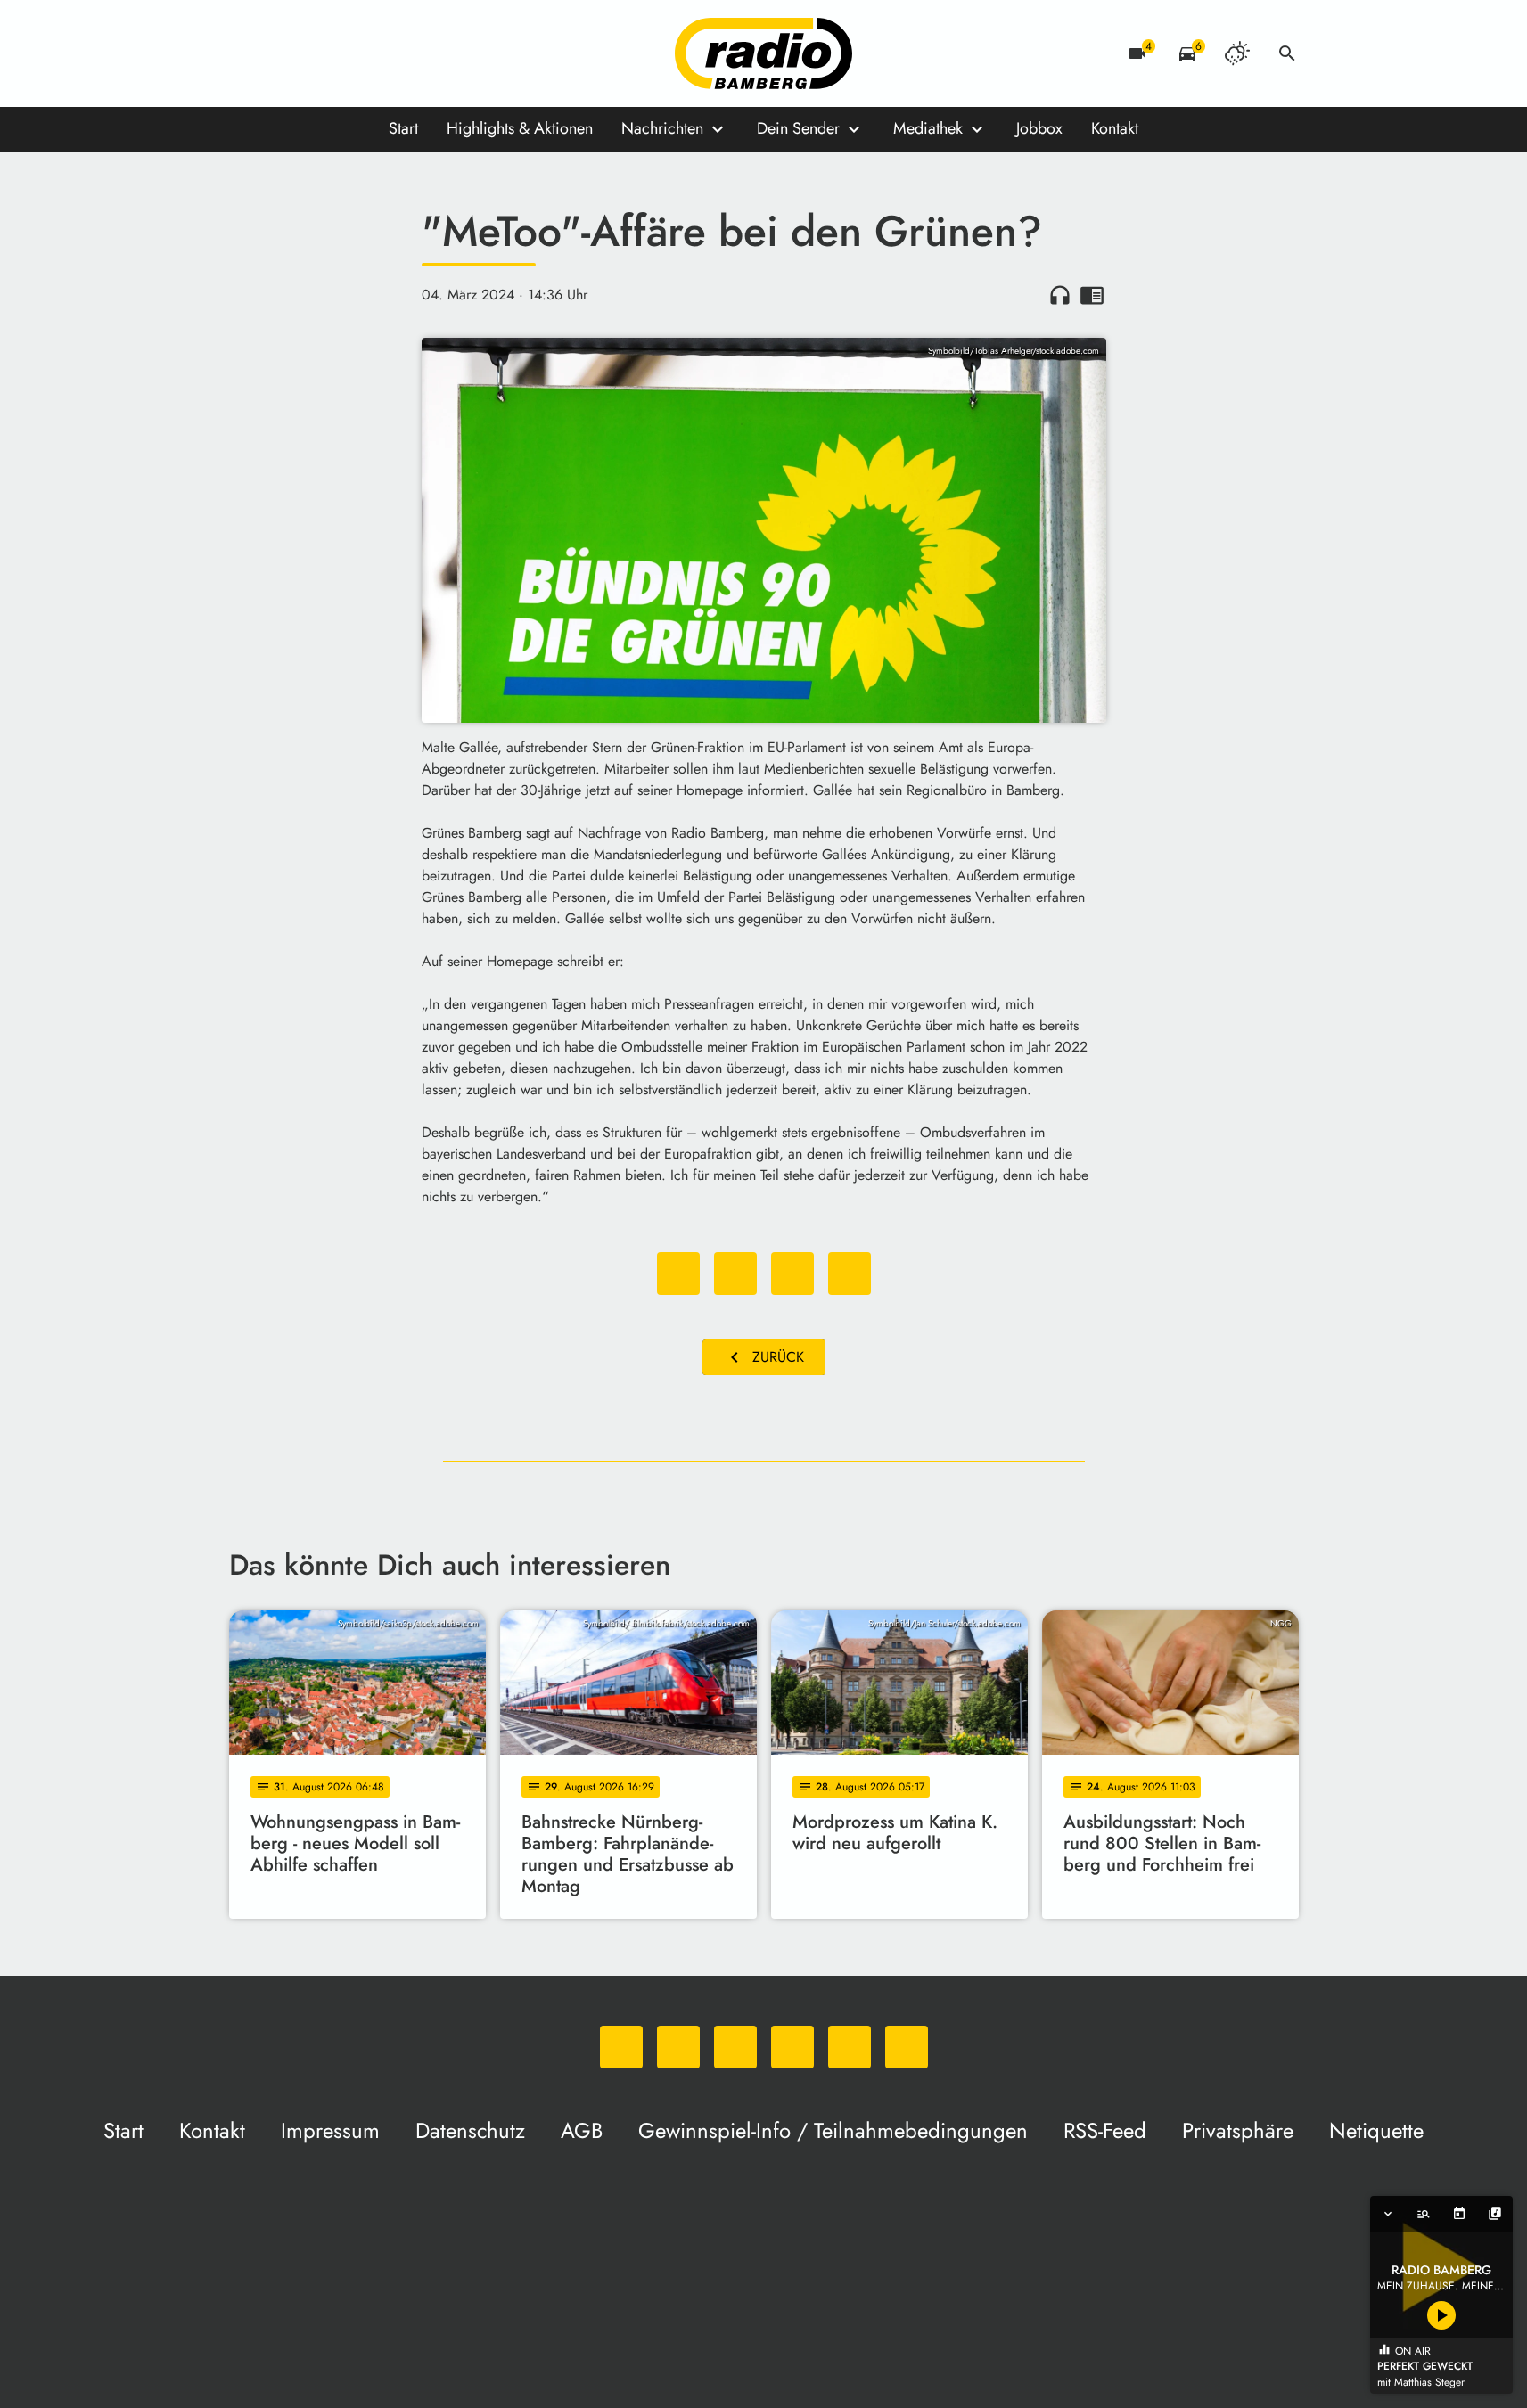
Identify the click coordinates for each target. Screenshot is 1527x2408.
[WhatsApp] (247, 53)
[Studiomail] (390, 53)
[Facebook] (283, 53)
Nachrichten (662, 128)
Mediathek (928, 128)
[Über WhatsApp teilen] (792, 1274)
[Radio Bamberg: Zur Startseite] (764, 53)
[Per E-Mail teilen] (850, 1274)
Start (403, 128)
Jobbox (1039, 128)
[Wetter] (1237, 53)
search (1287, 53)
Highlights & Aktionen (520, 128)
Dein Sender (798, 128)
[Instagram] (318, 53)
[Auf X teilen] (735, 1274)
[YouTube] (354, 53)
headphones (1060, 295)
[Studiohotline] (425, 53)
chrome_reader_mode (1092, 295)
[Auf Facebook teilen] (678, 1274)
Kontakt (1115, 128)
